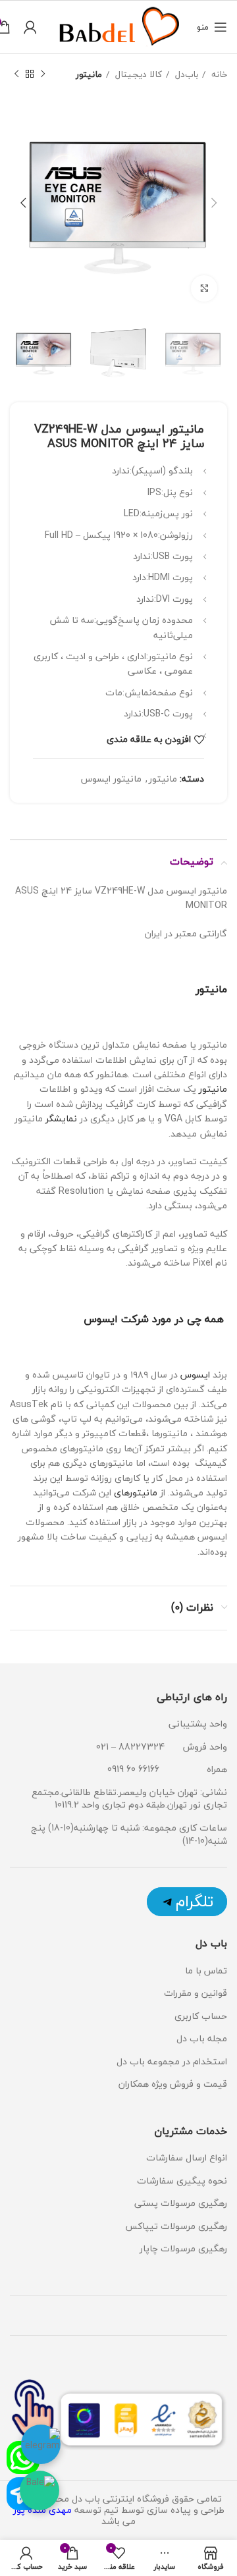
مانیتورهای (136, 1492)
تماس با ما (206, 1971)
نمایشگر (61, 1118)
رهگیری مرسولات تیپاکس (176, 2226)
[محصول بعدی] (16, 74)
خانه (218, 74)
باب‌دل (185, 74)
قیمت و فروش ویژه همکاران (173, 2084)
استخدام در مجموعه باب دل (172, 2061)
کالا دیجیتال (137, 74)
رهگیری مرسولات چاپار (183, 2248)
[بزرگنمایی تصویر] (204, 288)
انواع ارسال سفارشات (185, 2158)
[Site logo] (117, 25)
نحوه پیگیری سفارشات (182, 2181)
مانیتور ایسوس (111, 779)
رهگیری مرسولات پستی (181, 2203)
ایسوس (194, 1375)
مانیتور (89, 74)
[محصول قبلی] (43, 74)
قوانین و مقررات (196, 1993)
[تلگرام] (187, 1902)
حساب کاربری (201, 2016)
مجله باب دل (202, 2038)
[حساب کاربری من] (30, 27)
